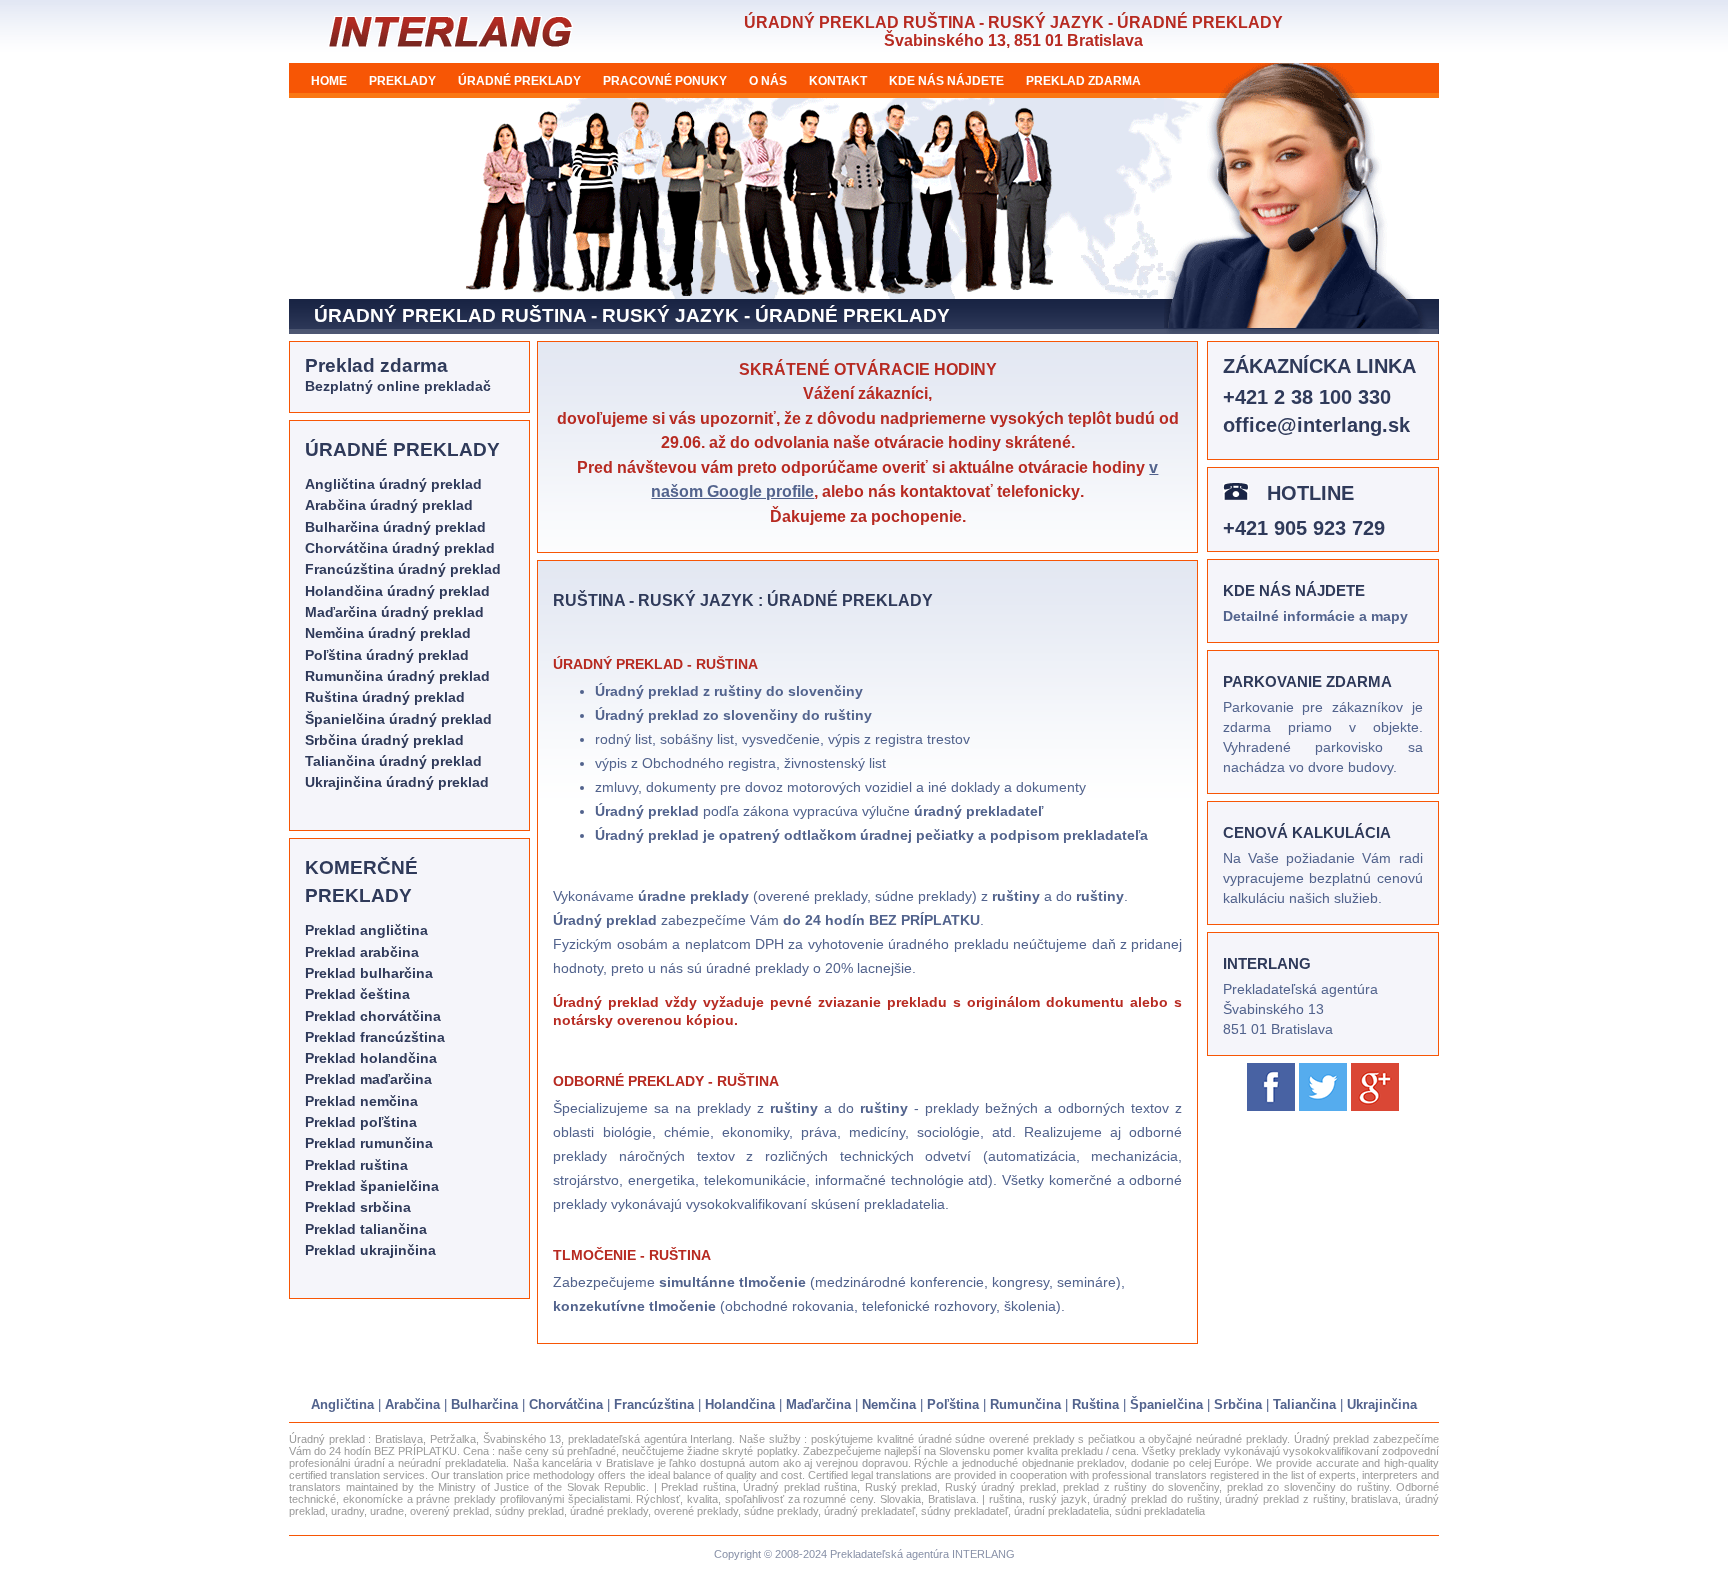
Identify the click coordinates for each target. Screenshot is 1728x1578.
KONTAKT (838, 81)
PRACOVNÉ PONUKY (665, 81)
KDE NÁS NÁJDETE (946, 81)
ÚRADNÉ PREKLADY (519, 81)
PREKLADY (402, 81)
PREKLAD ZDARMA (1083, 81)
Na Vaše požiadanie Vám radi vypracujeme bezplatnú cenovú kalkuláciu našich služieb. (1323, 878)
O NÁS (768, 81)
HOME (329, 81)
